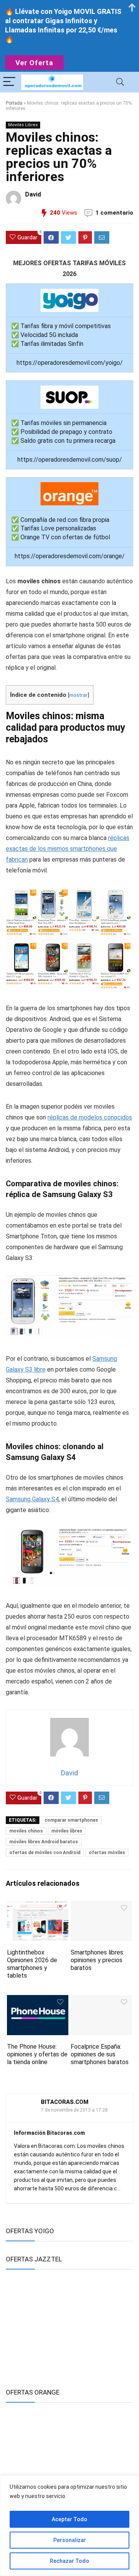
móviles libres (67, 1831)
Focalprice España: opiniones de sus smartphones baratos (100, 2054)
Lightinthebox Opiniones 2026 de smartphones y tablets (32, 1964)
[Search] (120, 82)
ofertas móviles (107, 1853)
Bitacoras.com (65, 2102)
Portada (14, 103)
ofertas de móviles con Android (45, 1853)
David (33, 194)
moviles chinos (26, 1831)
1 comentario (114, 213)
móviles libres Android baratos (44, 1842)
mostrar (78, 695)
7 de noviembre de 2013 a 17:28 (74, 2110)
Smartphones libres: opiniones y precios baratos (97, 1960)
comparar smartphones (71, 1820)
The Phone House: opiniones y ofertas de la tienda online (37, 2054)
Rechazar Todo (69, 2561)
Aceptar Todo (69, 2519)
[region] (69, 2526)
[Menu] (9, 82)
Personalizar (70, 2540)
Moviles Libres (23, 125)
